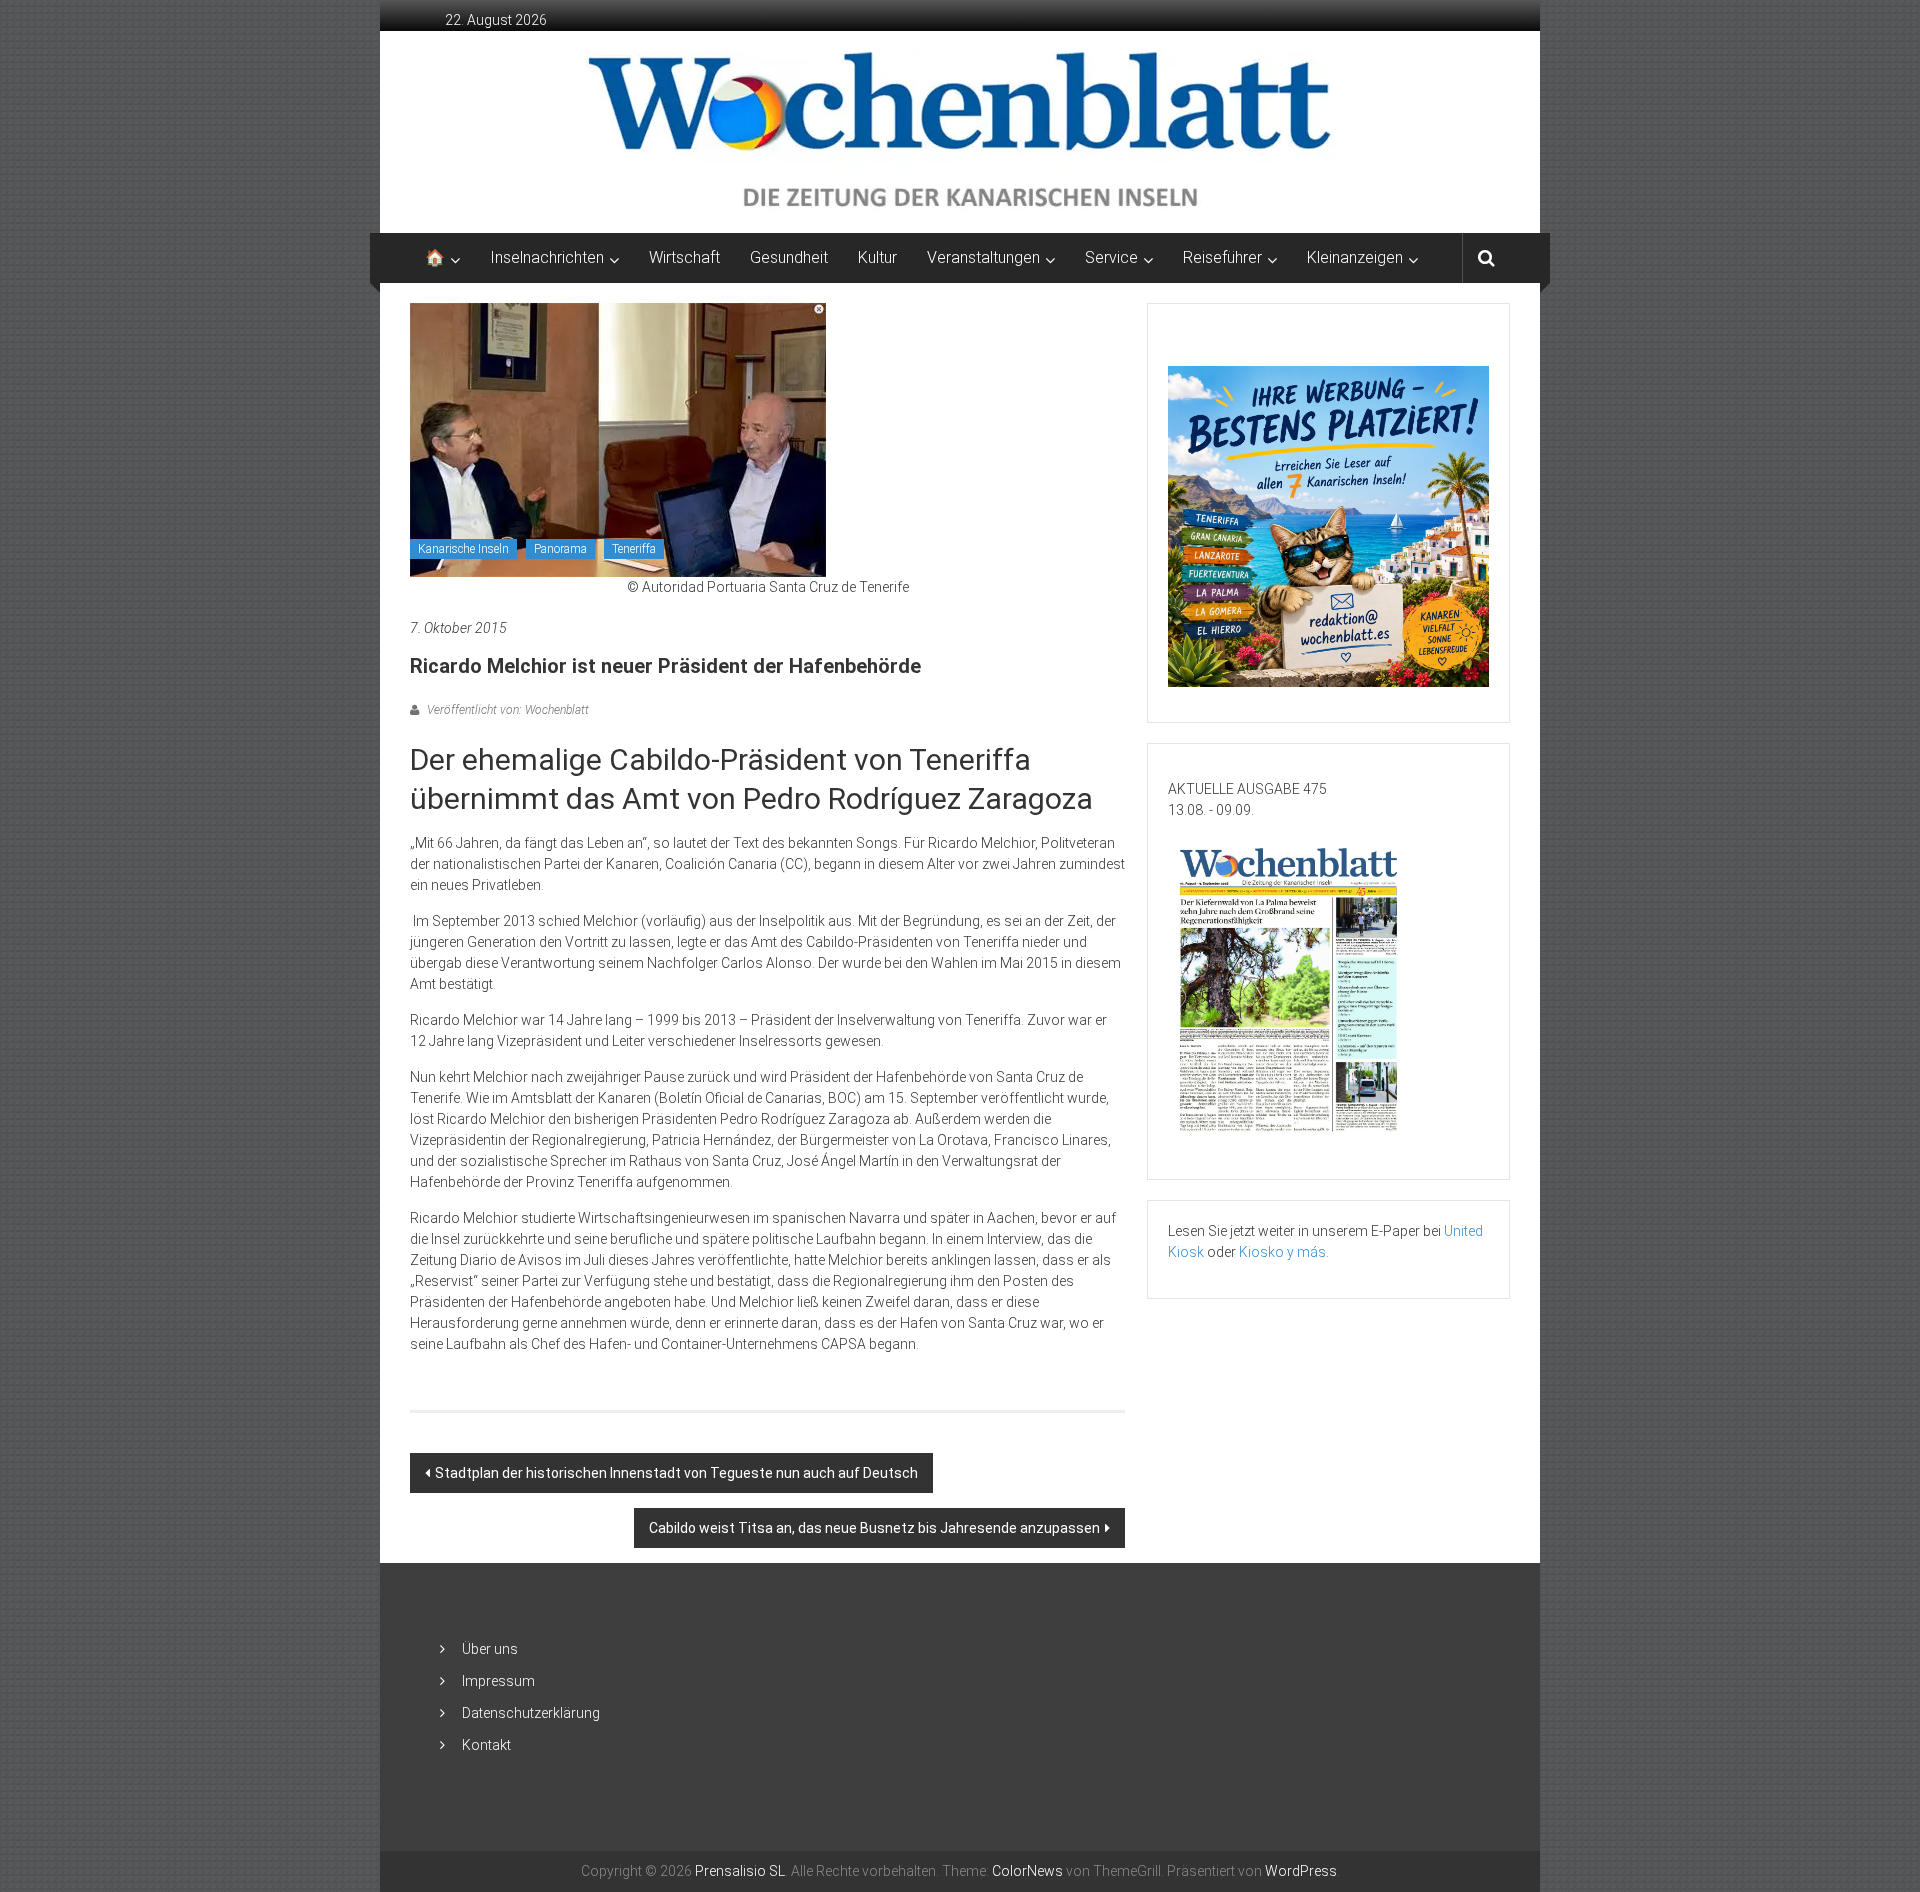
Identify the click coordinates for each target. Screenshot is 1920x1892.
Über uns (490, 1649)
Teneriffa (634, 549)
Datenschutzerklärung (531, 1713)
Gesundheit (789, 257)
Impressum (498, 1681)
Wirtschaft (684, 257)
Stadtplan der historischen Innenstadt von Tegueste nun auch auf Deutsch (676, 1473)
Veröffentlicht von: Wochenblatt (506, 710)
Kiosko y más (1282, 1252)
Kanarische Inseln (463, 549)
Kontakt (486, 1745)
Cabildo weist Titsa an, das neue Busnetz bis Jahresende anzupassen (874, 1528)
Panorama (560, 549)
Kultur (877, 257)
